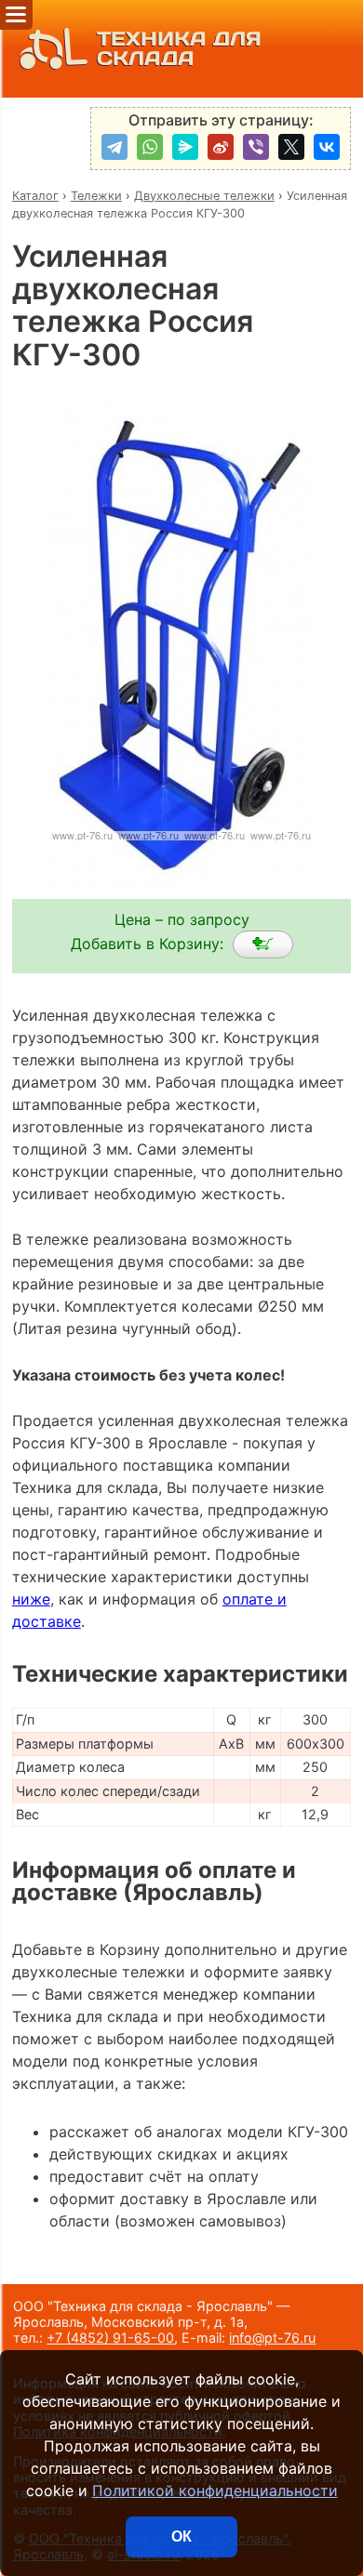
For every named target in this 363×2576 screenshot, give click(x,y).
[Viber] (256, 147)
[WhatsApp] (150, 147)
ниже (31, 1599)
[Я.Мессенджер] (185, 147)
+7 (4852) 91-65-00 (110, 2338)
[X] (291, 147)
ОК (181, 2536)
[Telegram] (114, 147)
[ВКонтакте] (327, 147)
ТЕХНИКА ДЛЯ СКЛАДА (179, 49)
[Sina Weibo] (221, 147)
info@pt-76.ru (272, 2338)
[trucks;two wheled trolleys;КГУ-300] (263, 945)
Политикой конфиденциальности (215, 2490)
